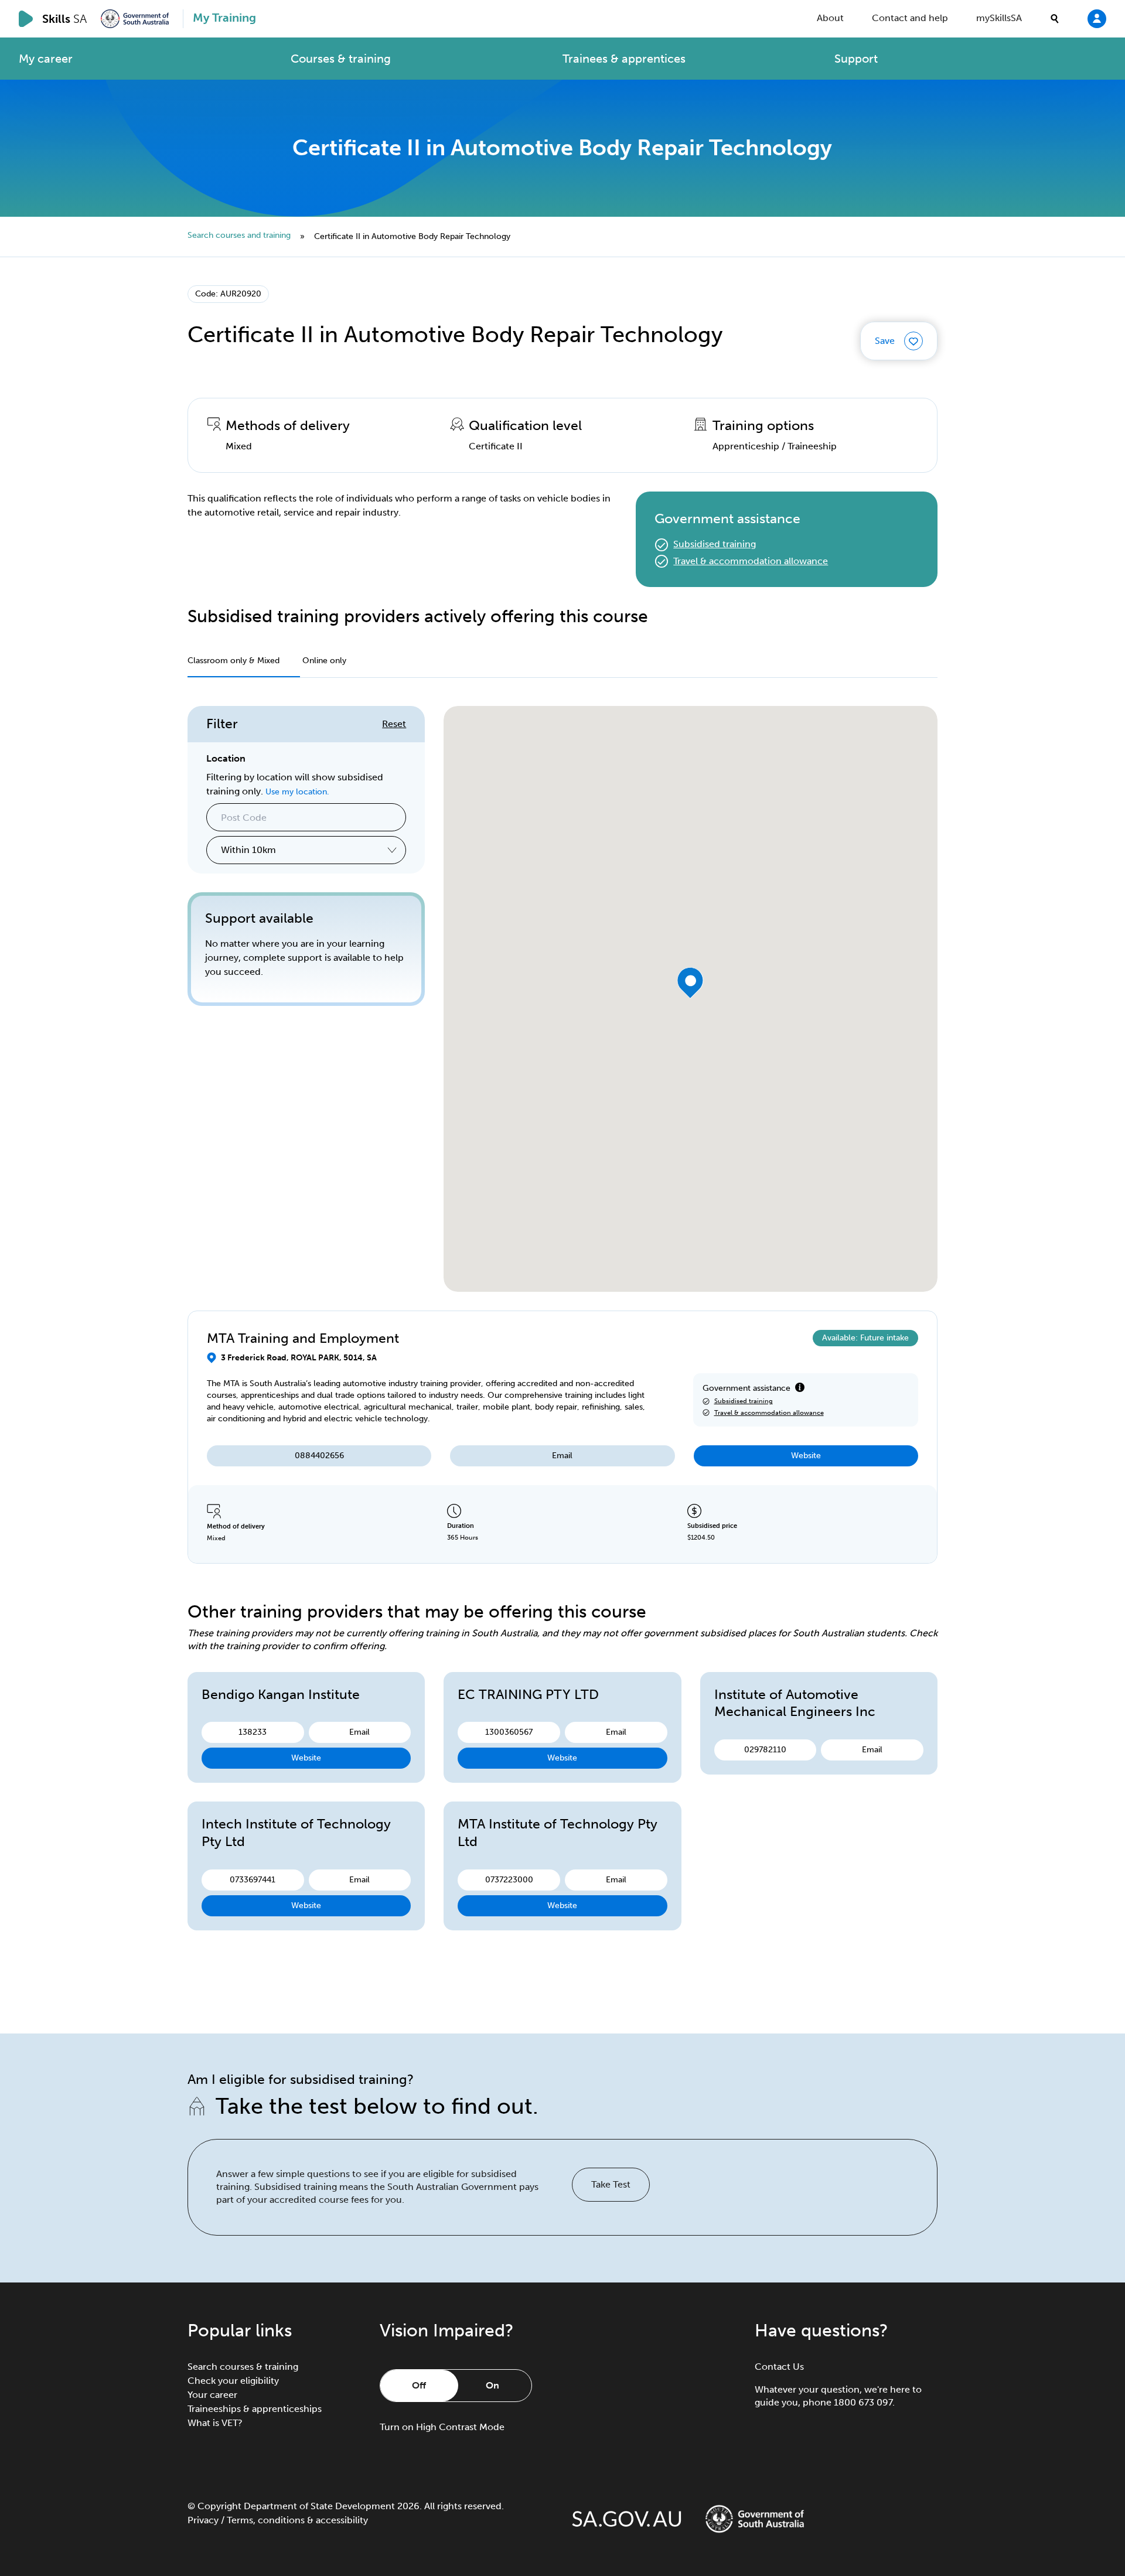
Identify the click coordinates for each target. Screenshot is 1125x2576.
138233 (253, 1732)
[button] (691, 983)
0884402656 (319, 1456)
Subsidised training (715, 544)
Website (806, 1456)
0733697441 (253, 1880)
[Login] (1097, 18)
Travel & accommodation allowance (751, 561)
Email (562, 1456)
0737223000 (509, 1880)
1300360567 (509, 1732)
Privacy (203, 2520)
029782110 (765, 1750)
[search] (1055, 19)
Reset (394, 724)
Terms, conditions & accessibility (297, 2520)
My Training (224, 18)
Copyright (219, 2506)
